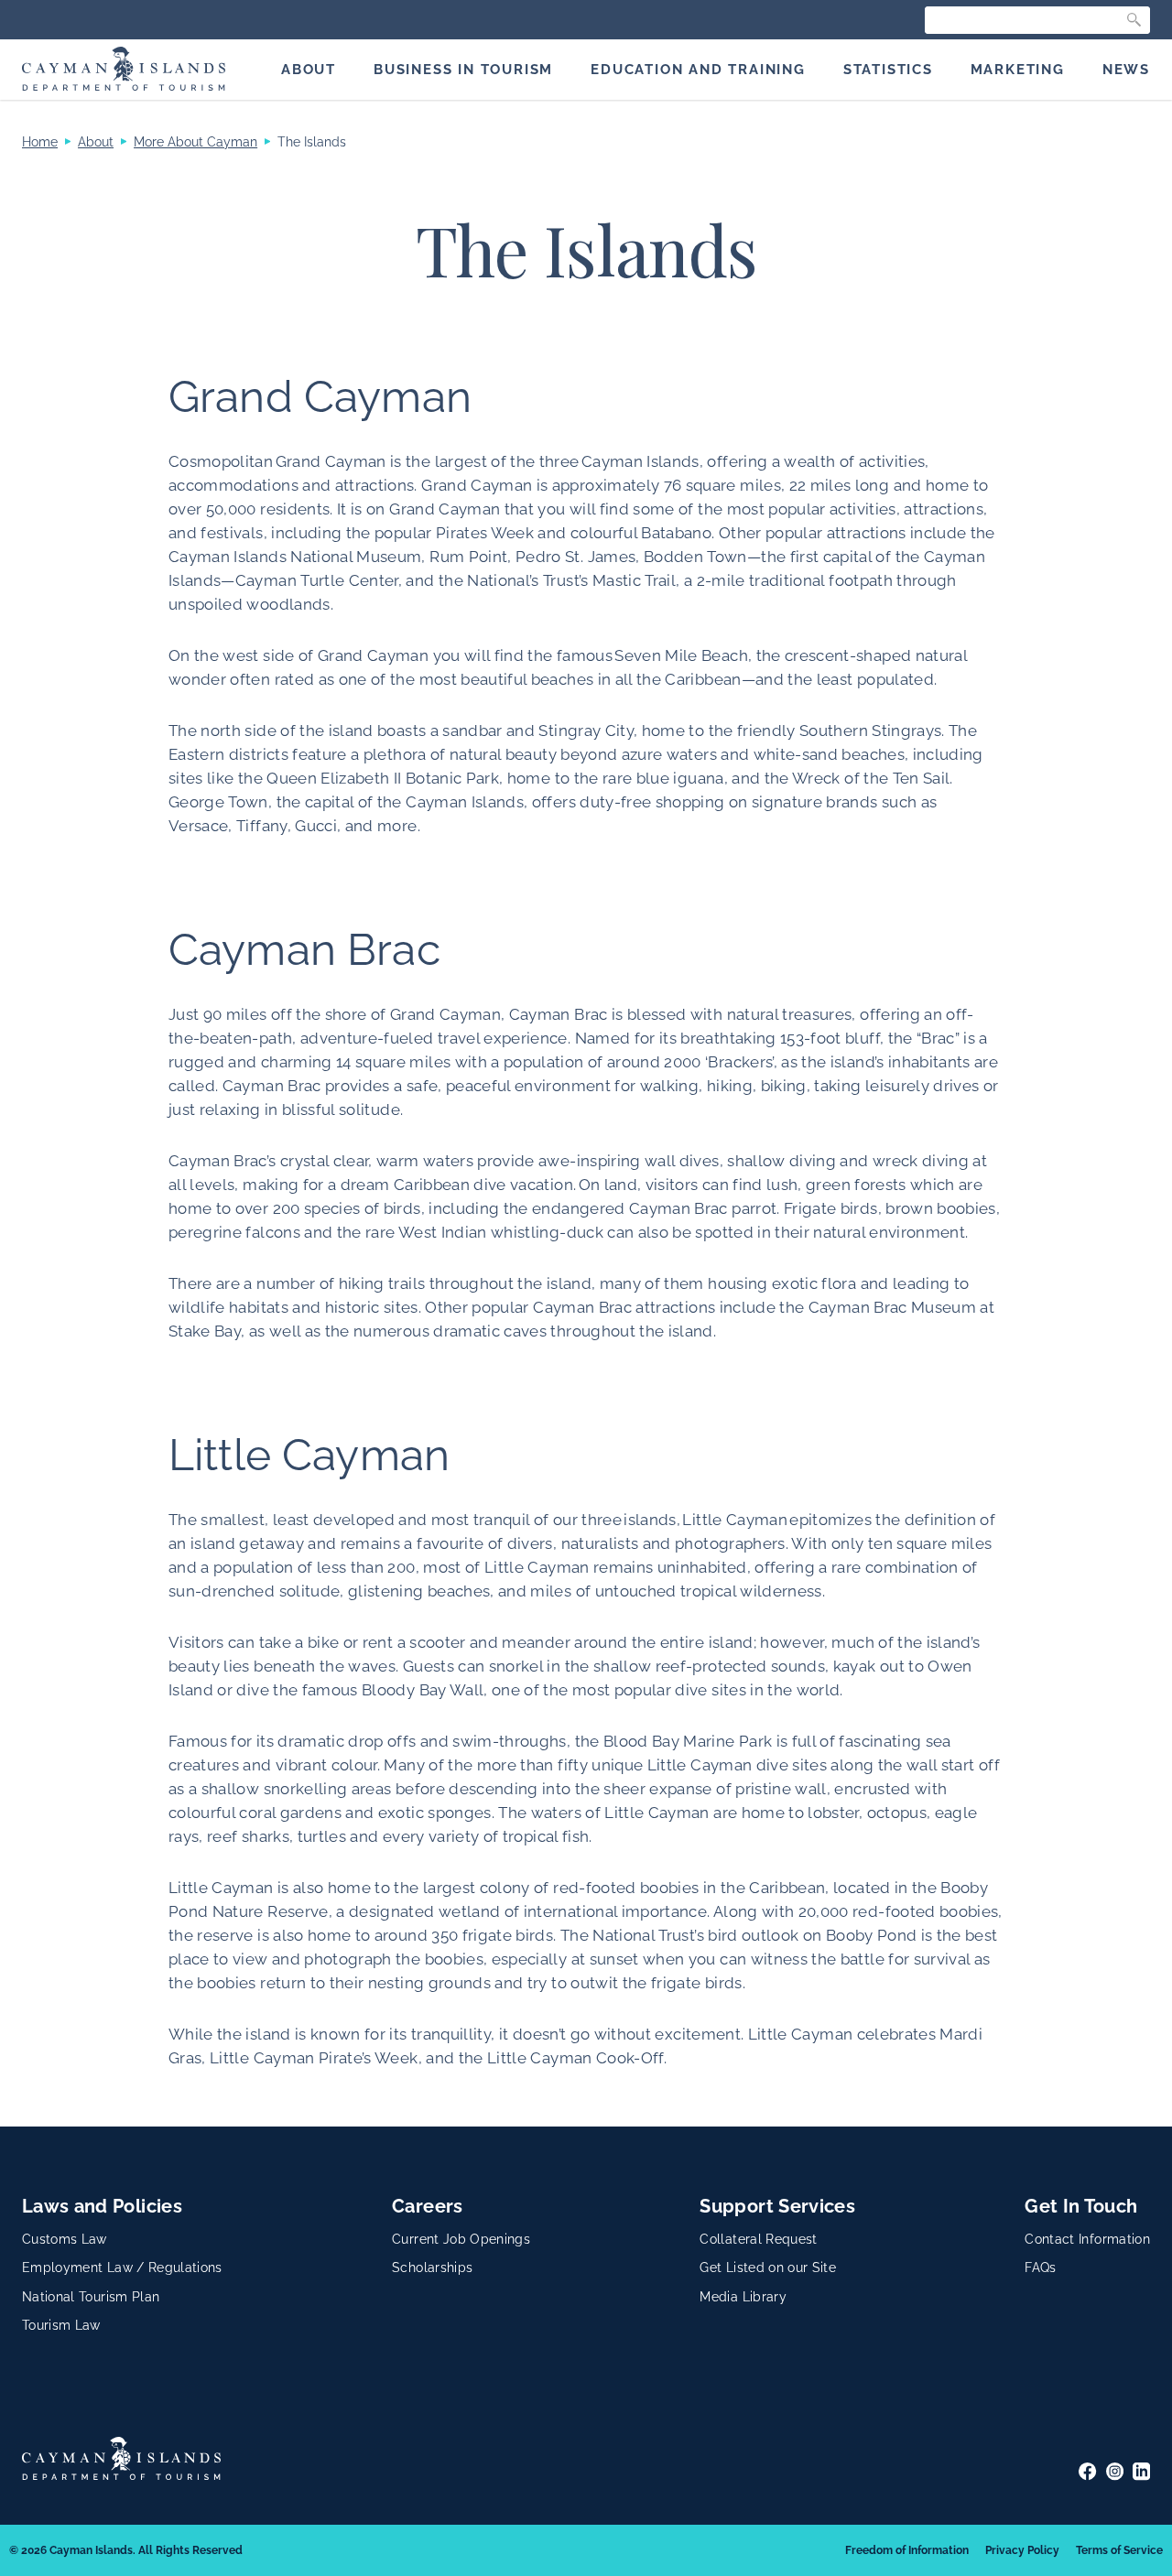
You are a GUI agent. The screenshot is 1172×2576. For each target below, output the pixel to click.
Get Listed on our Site (768, 2268)
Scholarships (432, 2268)
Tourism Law (61, 2325)
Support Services (777, 2206)
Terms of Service (1119, 2550)
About (96, 142)
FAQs (1040, 2268)
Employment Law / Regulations (122, 2268)
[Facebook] (1087, 2471)
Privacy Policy (1022, 2550)
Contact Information (1087, 2239)
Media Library (743, 2297)
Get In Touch (1081, 2206)
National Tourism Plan (91, 2297)
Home (40, 142)
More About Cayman (195, 142)
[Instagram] (1115, 2471)
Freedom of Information (907, 2550)
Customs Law (65, 2239)
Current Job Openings (461, 2239)
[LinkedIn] (1141, 2471)
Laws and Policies (102, 2206)
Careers (427, 2206)
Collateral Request (758, 2239)
